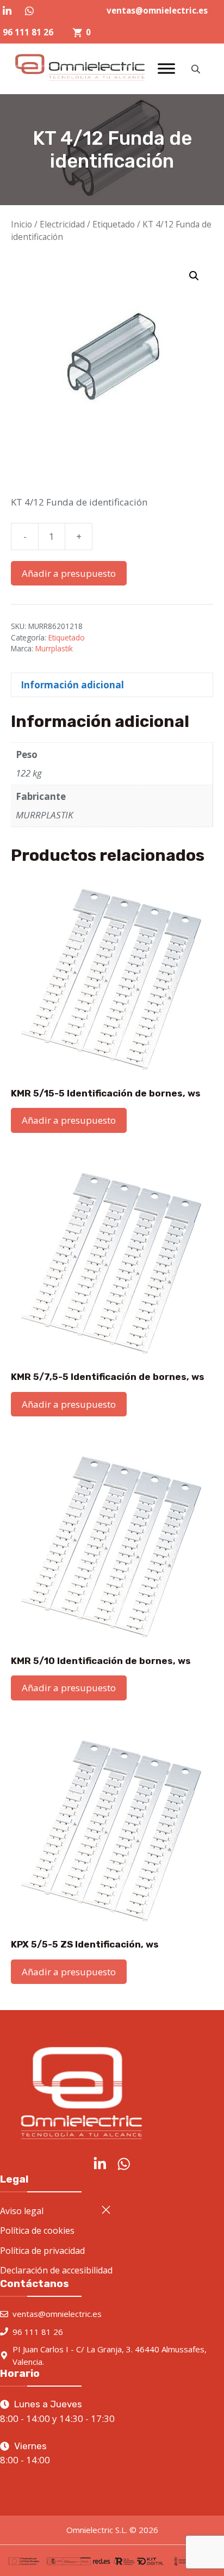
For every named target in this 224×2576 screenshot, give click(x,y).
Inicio (21, 224)
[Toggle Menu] (166, 69)
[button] (194, 276)
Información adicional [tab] (72, 685)
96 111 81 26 (28, 32)
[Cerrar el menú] (106, 2210)
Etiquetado (114, 224)
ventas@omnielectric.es (157, 10)
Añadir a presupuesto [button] (69, 1120)
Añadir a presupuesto (69, 573)
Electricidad (62, 224)
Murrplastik (54, 648)
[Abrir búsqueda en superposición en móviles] (197, 69)
